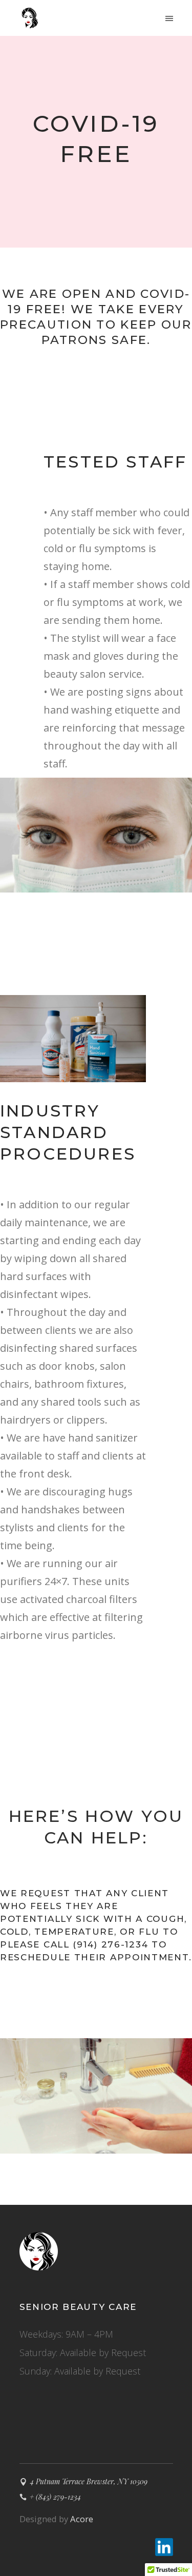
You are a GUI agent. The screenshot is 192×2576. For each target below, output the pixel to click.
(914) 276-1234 (110, 1944)
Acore (82, 2519)
